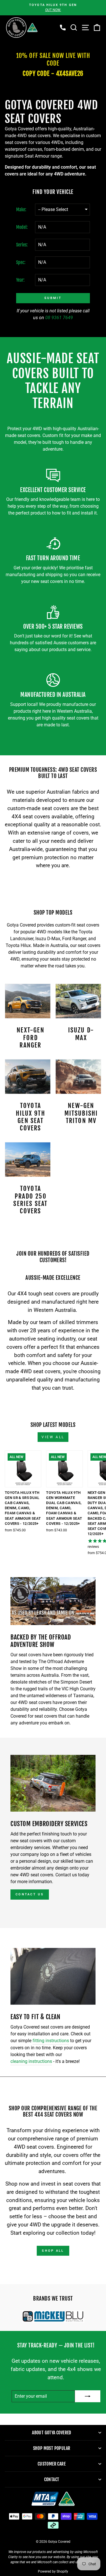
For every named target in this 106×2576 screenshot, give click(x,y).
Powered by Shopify (53, 2571)
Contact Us (30, 1894)
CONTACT (52, 2479)
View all (53, 1437)
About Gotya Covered (52, 2433)
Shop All (53, 2251)
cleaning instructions (31, 2061)
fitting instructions (51, 2041)
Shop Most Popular (52, 2448)
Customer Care (52, 2464)
